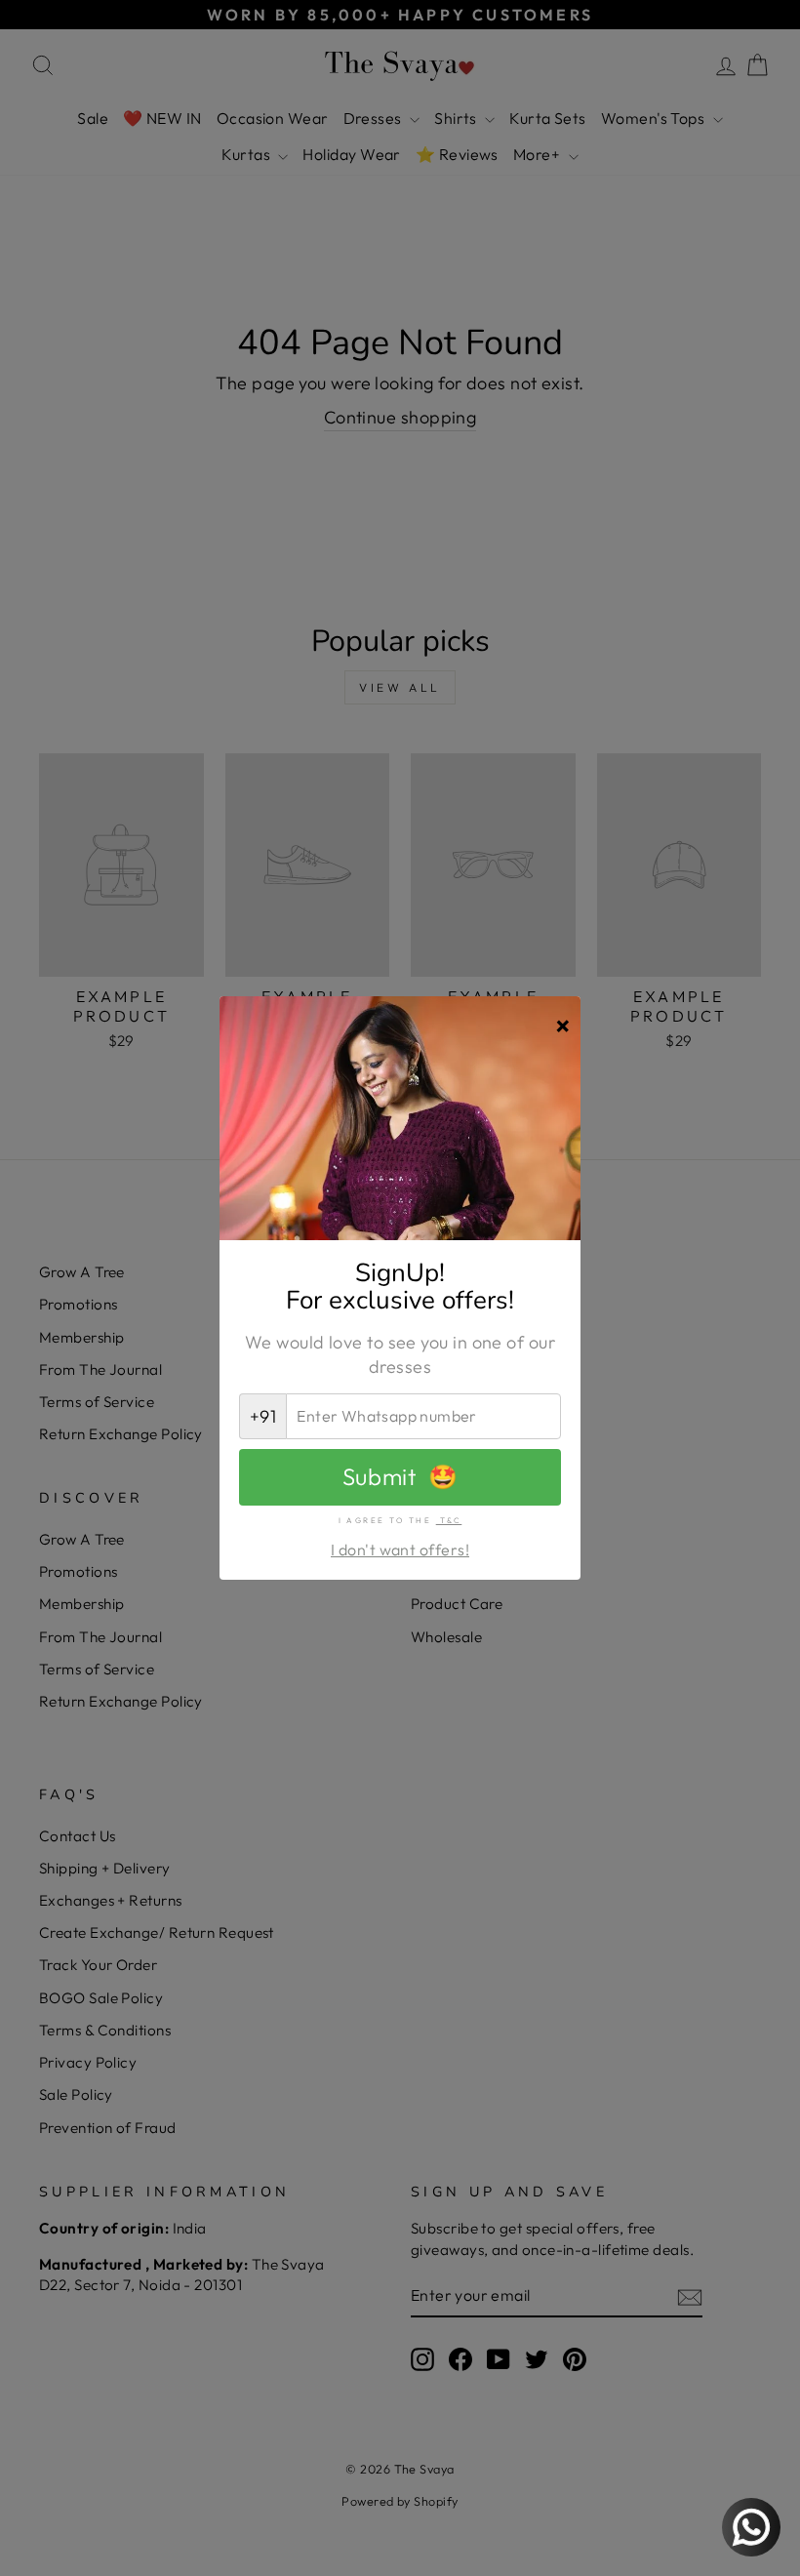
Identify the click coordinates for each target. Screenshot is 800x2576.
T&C (449, 1520)
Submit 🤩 (400, 1476)
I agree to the (400, 1520)
